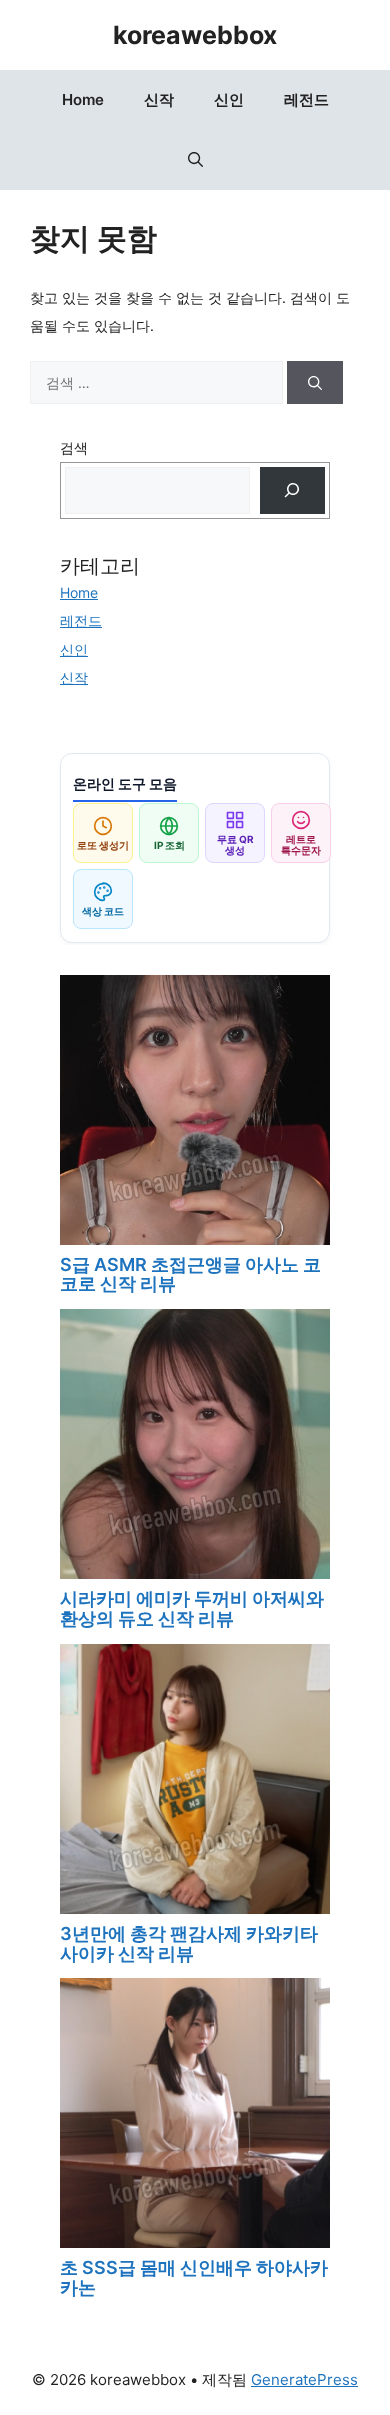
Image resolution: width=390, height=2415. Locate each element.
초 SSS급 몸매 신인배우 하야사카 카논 (194, 2277)
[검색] (315, 382)
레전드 (306, 99)
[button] (195, 160)
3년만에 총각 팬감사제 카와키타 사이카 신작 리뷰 (189, 1943)
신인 (229, 99)
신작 (159, 99)
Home (83, 99)
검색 (74, 447)
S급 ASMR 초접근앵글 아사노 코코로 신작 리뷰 (190, 1274)
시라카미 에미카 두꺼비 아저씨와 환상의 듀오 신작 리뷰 (192, 1608)
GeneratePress (304, 2379)
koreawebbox (195, 35)
